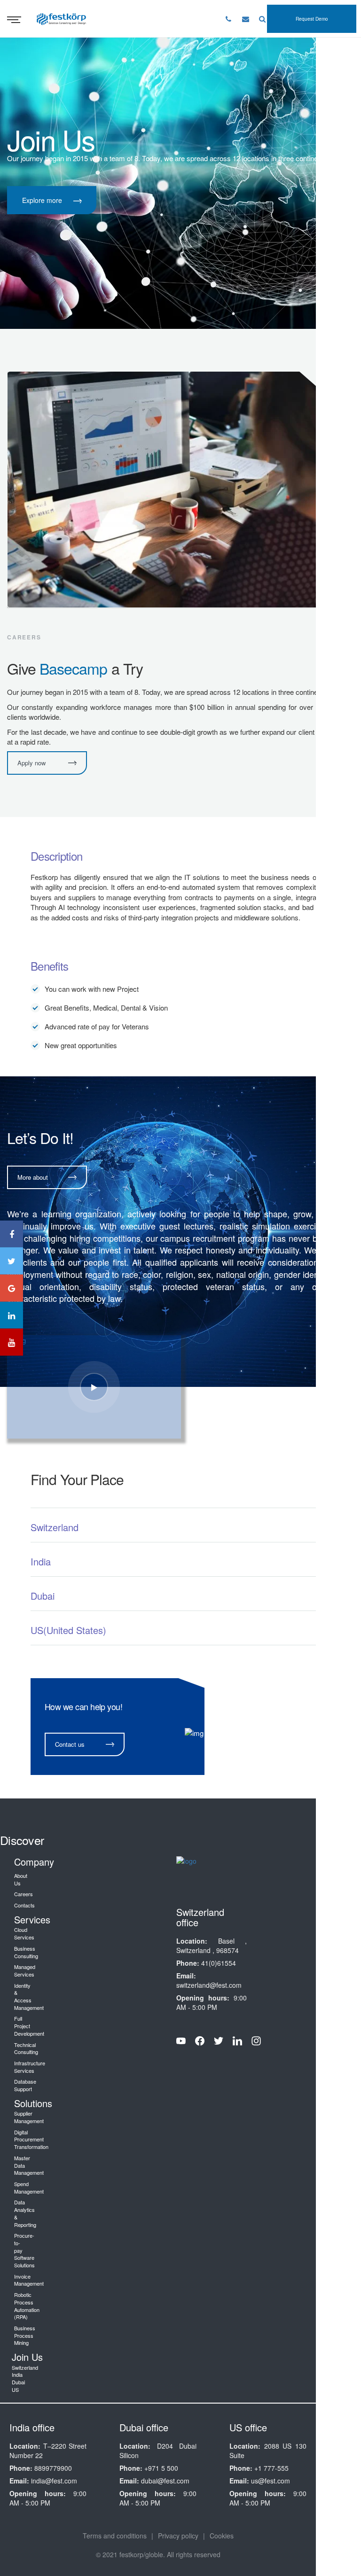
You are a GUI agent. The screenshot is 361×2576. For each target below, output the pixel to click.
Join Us (27, 2357)
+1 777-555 (271, 2468)
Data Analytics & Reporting (25, 2213)
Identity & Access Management (29, 1996)
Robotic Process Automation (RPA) (27, 2306)
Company (34, 1862)
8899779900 (53, 2468)
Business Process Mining (25, 2335)
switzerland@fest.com (209, 1985)
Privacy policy (178, 2536)
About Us (21, 1879)
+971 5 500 (161, 2468)
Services (32, 1919)
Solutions (33, 2103)
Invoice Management (29, 2280)
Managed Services (25, 1970)
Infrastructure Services (30, 2067)
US (15, 2389)
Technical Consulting (26, 2048)
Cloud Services (24, 1933)
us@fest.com (271, 2481)
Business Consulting (26, 1952)
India (17, 2374)
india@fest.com (54, 2481)
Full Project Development (29, 2026)
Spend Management (29, 2187)
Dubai (18, 2382)
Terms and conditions (115, 2536)
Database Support (25, 2085)
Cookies (222, 2536)
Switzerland (25, 2367)
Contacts (24, 1905)
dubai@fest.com (165, 2481)
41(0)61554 (219, 1963)
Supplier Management (29, 2117)
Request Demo (312, 19)
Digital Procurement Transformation (31, 2139)
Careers (24, 1894)
